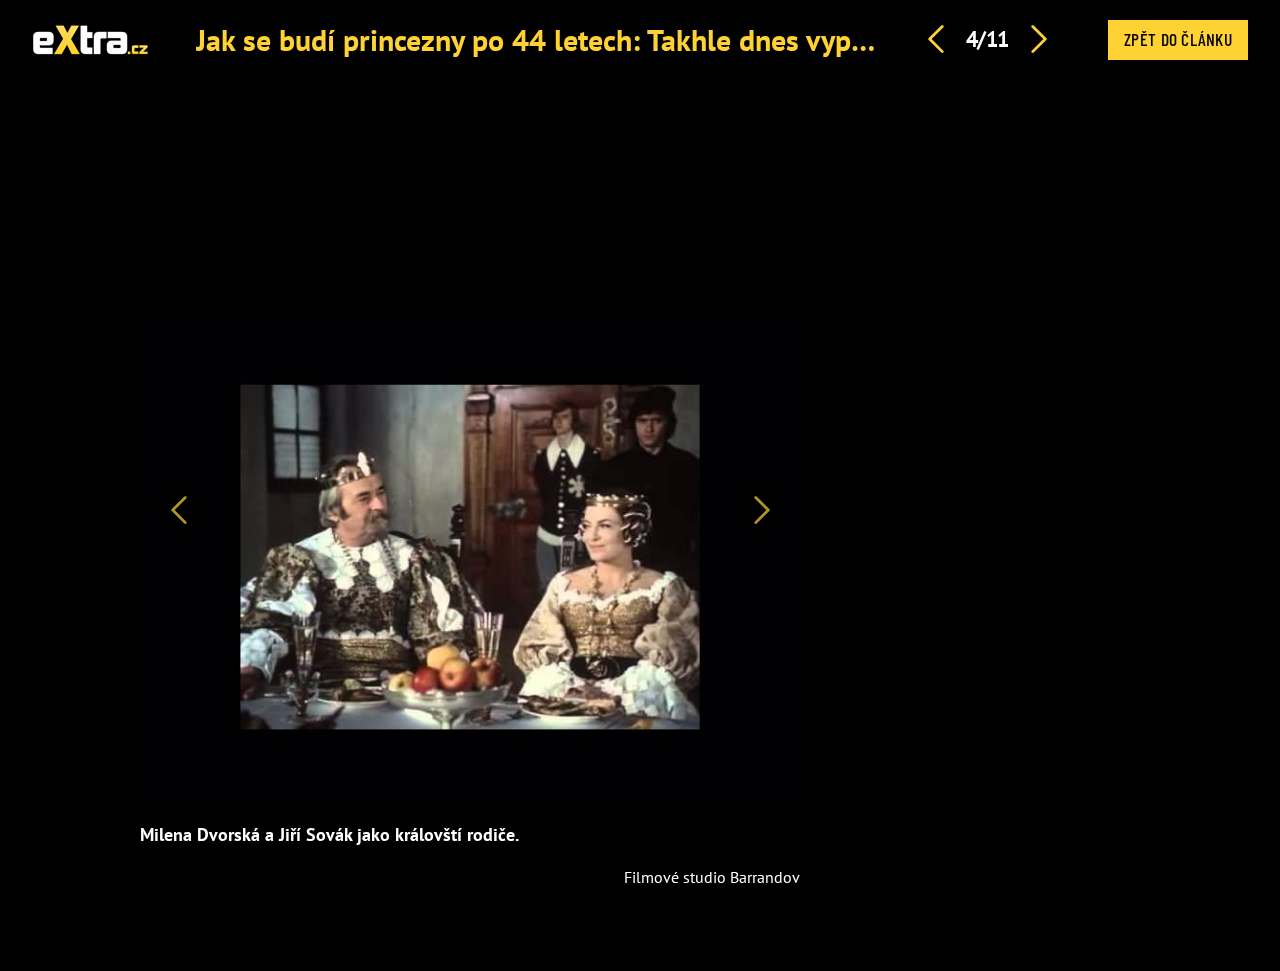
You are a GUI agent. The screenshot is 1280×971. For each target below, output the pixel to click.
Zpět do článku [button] (1178, 39)
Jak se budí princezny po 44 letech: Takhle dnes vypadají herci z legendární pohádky (731, 39)
